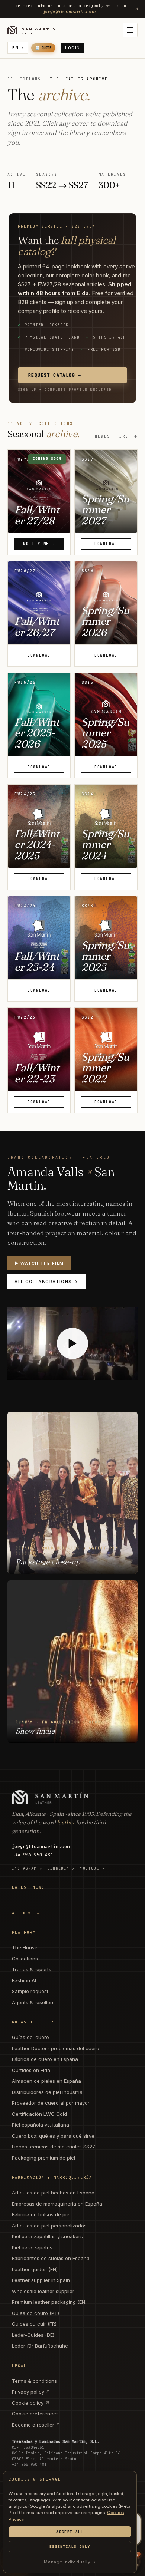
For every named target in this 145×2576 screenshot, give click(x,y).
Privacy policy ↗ (31, 2392)
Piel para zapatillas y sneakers (47, 2236)
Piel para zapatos (32, 2247)
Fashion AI (24, 1980)
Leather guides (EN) (35, 2269)
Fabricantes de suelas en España (51, 2258)
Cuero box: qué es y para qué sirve (53, 2136)
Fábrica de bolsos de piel (41, 2214)
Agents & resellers (33, 2002)
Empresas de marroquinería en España (57, 2204)
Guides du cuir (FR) (34, 2324)
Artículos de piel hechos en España (53, 2193)
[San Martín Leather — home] (31, 30)
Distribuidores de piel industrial (48, 2092)
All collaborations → (46, 1282)
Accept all (70, 2532)
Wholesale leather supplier (43, 2291)
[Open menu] (130, 30)
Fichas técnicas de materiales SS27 (54, 2147)
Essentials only (70, 2547)
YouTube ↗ (92, 1868)
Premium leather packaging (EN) (49, 2302)
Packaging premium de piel (43, 2158)
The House (25, 1947)
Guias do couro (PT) (36, 2313)
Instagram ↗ (27, 1868)
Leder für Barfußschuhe (40, 2346)
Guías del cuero (30, 2037)
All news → (26, 1913)
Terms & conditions (34, 2381)
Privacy (16, 2519)
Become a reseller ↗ (36, 2425)
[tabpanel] (72, 914)
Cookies (115, 2513)
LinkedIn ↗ (61, 1868)
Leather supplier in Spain (41, 2280)
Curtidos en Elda (31, 2070)
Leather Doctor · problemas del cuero (56, 2048)
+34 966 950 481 (33, 1855)
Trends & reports (32, 1969)
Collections (25, 1959)
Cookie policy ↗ (31, 2403)
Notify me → (39, 544)
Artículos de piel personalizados (49, 2226)
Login (73, 48)
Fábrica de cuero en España (45, 2059)
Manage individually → (70, 2562)
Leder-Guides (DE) (33, 2335)
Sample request (30, 1991)
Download (106, 544)
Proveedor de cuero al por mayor (51, 2103)
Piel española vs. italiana (41, 2125)
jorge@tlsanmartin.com (70, 11)
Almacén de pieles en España (46, 2081)
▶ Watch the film (39, 1263)
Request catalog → (55, 375)
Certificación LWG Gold (39, 2114)
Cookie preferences (35, 2414)
